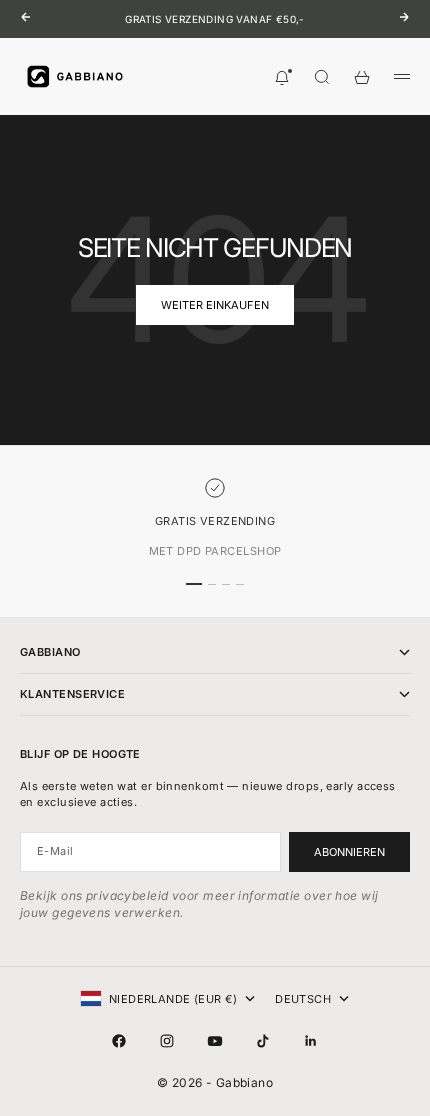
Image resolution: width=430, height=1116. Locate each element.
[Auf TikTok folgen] (263, 1041)
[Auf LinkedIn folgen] (311, 1041)
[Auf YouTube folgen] (215, 1041)
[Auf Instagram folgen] (167, 1041)
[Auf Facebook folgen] (119, 1041)
